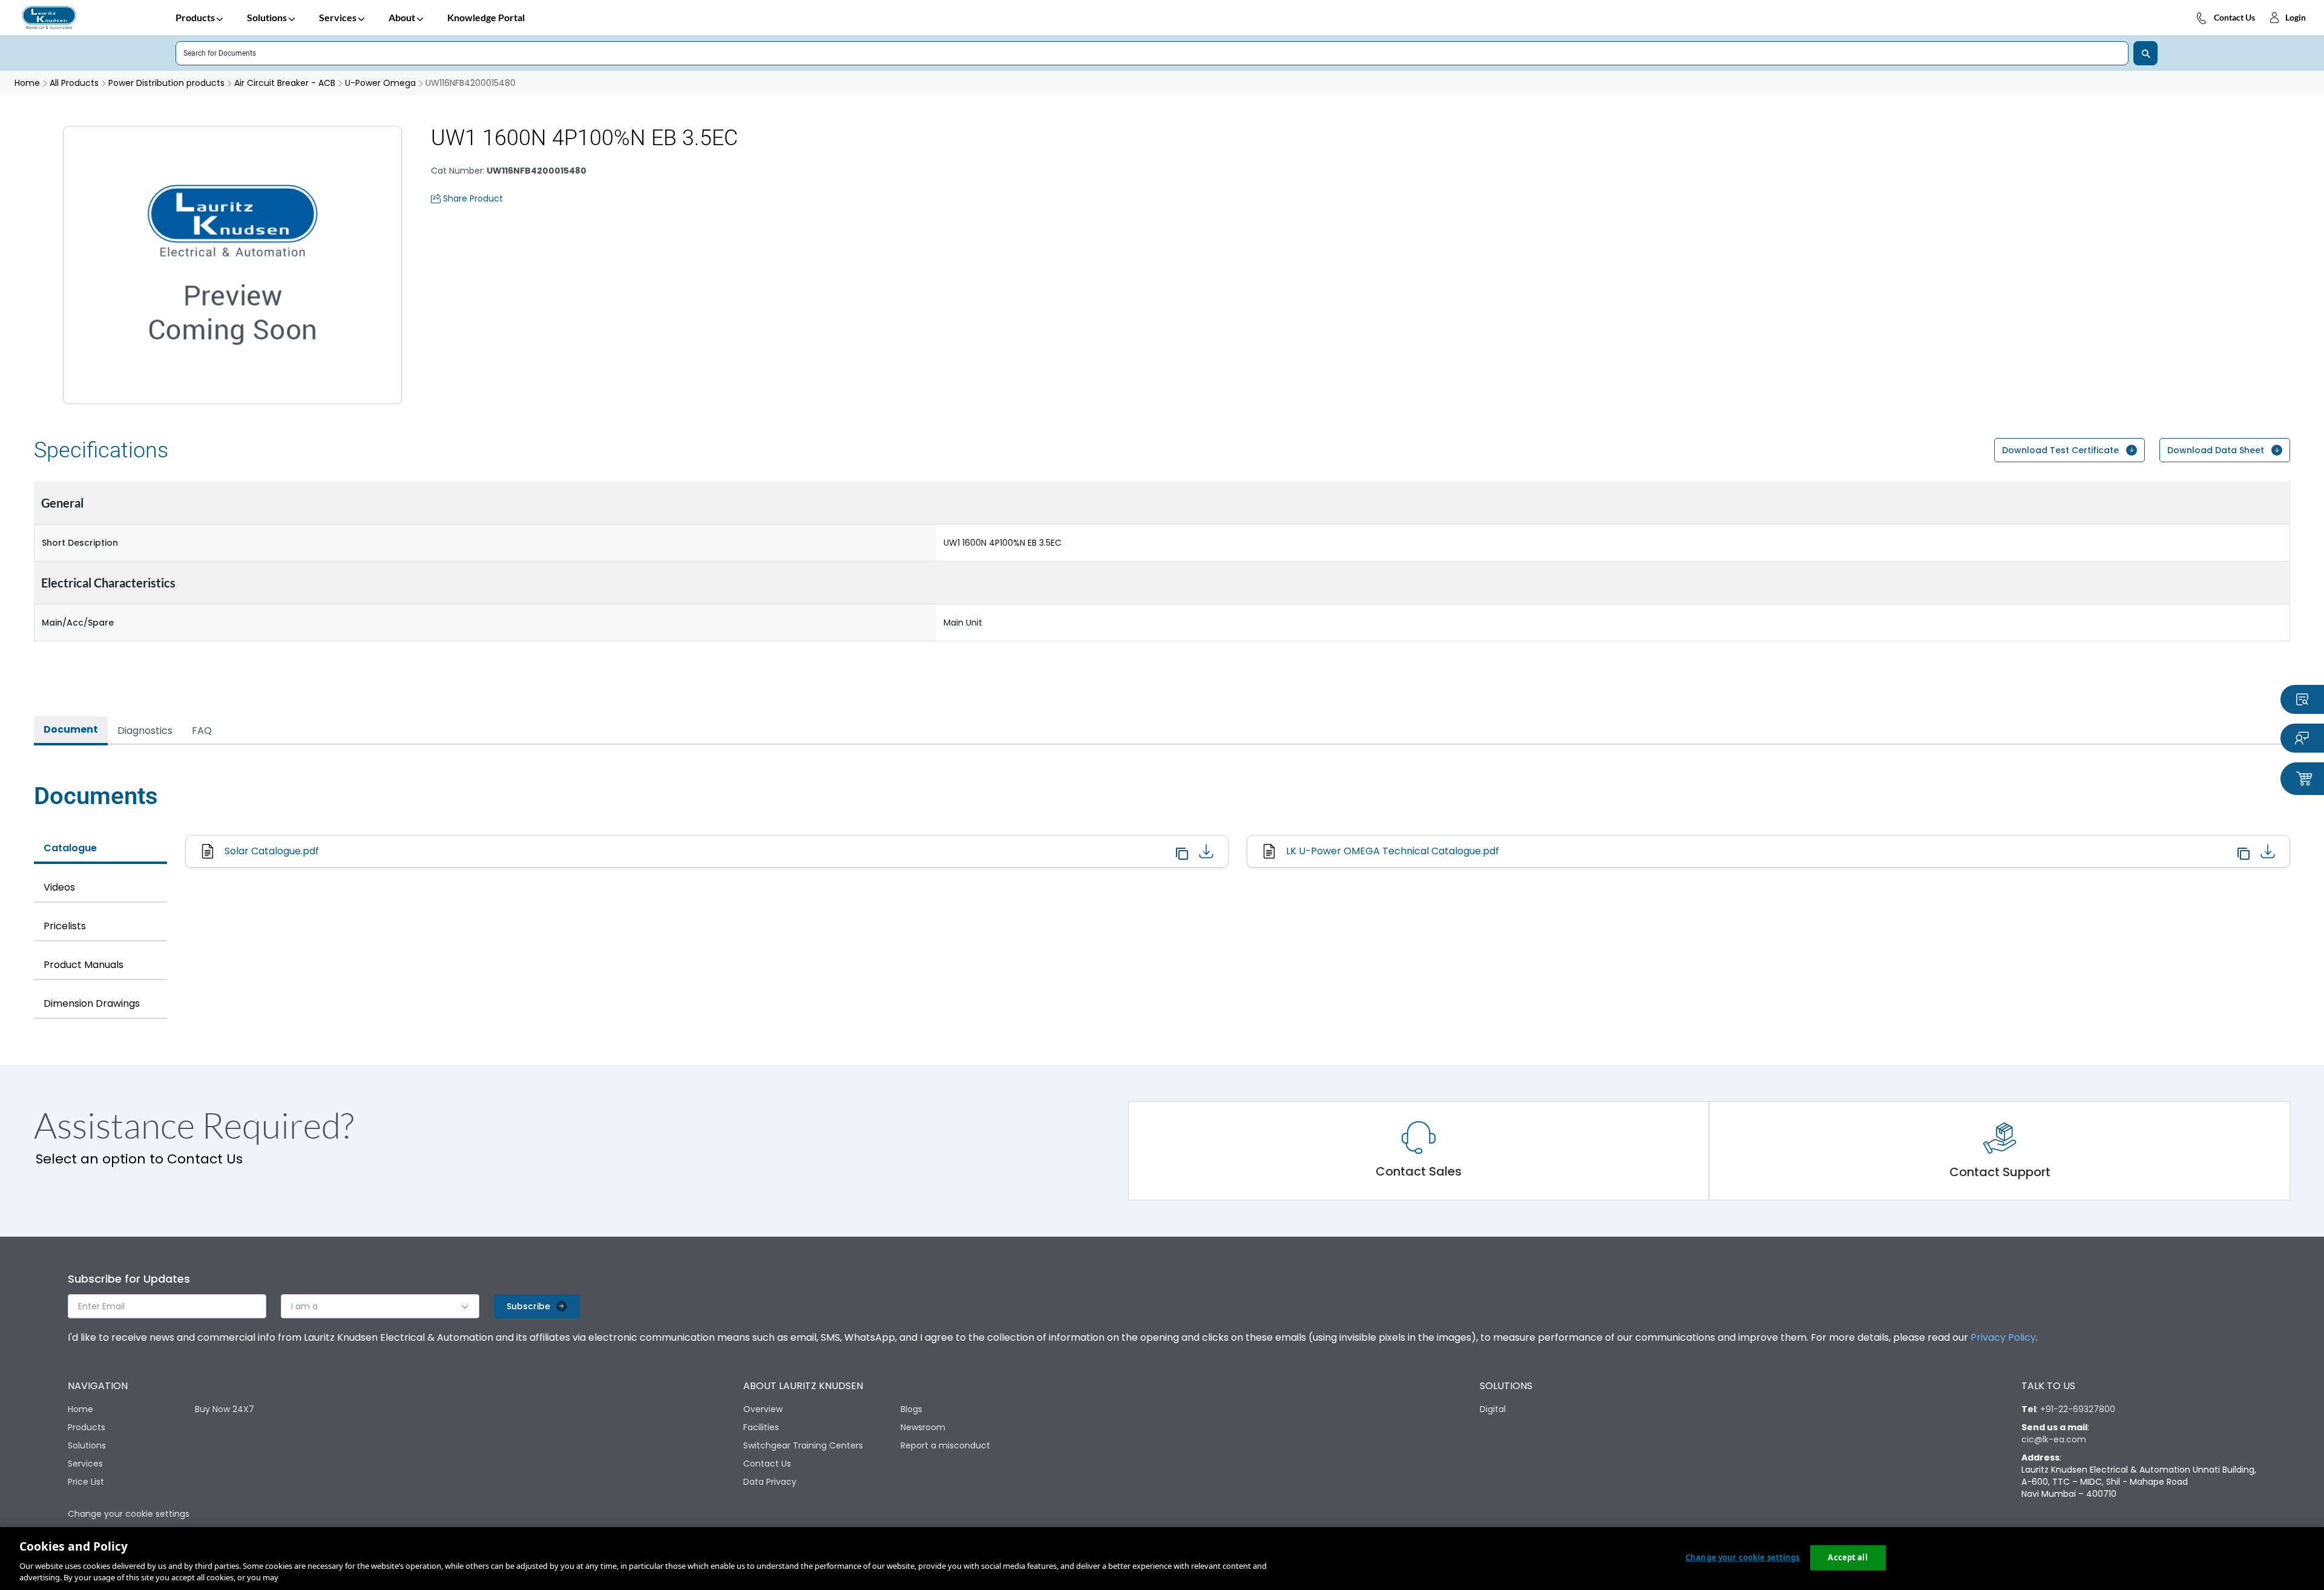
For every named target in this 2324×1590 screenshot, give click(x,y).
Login (2296, 17)
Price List (86, 1482)
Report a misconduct (945, 1445)
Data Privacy (770, 1482)
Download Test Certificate (2060, 450)
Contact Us (2234, 17)
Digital (1493, 1409)
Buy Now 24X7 (225, 1409)
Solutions (267, 17)
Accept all (1847, 1557)
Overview (763, 1409)
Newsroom (923, 1427)
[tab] (71, 731)
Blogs (911, 1409)
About (402, 17)
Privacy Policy (2003, 1337)
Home (80, 1409)
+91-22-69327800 (2078, 1409)
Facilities (761, 1427)
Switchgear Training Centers (803, 1445)
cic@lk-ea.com (2054, 1439)
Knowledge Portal (486, 17)
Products (195, 17)
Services (338, 17)
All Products (74, 83)
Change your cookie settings (1743, 1557)
